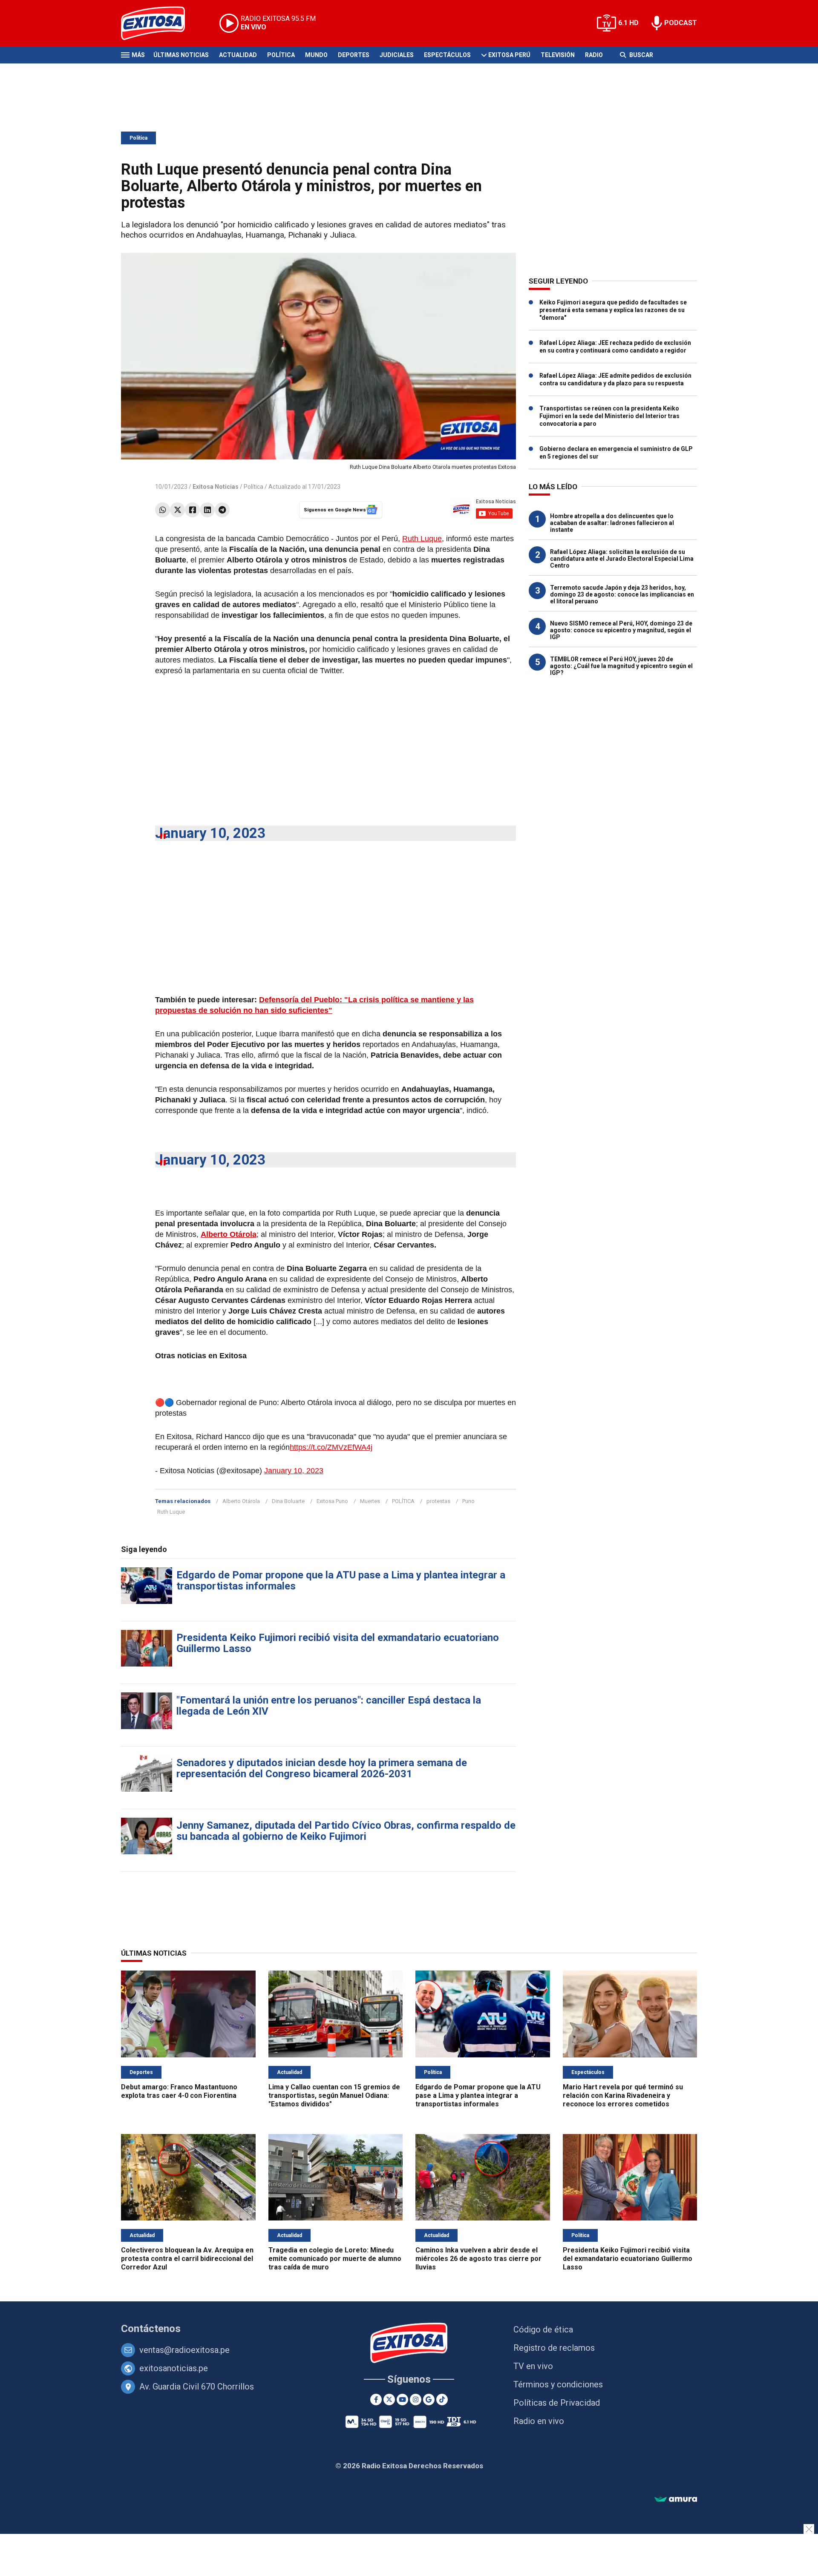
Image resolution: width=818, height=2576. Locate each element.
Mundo (316, 55)
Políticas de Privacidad (557, 2403)
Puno (468, 1501)
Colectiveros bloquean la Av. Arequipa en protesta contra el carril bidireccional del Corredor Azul (187, 2259)
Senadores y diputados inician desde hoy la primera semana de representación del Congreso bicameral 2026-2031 (322, 1768)
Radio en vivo (539, 2421)
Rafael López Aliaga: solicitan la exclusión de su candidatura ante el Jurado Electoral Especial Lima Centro (622, 559)
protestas (438, 1501)
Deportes (354, 55)
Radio (594, 55)
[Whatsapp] (163, 510)
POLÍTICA (403, 1501)
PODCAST (681, 23)
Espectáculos (447, 55)
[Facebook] (192, 510)
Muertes (370, 1501)
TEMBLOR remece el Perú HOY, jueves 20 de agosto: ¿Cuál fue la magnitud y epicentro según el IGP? (621, 666)
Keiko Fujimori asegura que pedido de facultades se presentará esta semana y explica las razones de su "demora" (613, 310)
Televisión (558, 55)
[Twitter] (177, 510)
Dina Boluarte (288, 1501)
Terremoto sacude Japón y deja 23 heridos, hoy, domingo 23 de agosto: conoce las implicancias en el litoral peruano (622, 594)
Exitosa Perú (509, 55)
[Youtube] (402, 2400)
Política (281, 55)
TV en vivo (533, 2366)
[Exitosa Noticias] (160, 23)
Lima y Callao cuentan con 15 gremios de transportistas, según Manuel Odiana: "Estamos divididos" (334, 2096)
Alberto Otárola (241, 1501)
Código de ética (543, 2329)
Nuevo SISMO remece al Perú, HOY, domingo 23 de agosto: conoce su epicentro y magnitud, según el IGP (621, 630)
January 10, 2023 (210, 833)
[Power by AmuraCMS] (676, 2500)
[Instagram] (416, 2400)
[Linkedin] (207, 510)
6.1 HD (628, 23)
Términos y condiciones (558, 2384)
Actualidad (238, 55)
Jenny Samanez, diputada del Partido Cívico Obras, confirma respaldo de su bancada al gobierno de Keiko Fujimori (346, 1831)
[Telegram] (222, 510)
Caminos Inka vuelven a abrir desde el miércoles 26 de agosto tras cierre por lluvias (478, 2259)
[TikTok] (442, 2400)
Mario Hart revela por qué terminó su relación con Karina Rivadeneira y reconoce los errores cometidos (623, 2096)
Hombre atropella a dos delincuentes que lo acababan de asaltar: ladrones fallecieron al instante (612, 523)
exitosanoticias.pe (174, 2368)
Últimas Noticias (181, 55)
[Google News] (429, 2400)
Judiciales (397, 55)
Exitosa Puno (332, 1501)
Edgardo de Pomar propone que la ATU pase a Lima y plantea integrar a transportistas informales (341, 1581)
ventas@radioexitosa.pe (184, 2350)
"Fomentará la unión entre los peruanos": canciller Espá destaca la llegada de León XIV (329, 1706)
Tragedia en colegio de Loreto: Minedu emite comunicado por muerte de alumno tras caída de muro (335, 2259)
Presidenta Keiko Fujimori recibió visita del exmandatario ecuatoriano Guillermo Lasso (338, 1643)
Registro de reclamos (554, 2348)
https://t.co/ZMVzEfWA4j (331, 1447)
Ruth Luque (422, 539)
